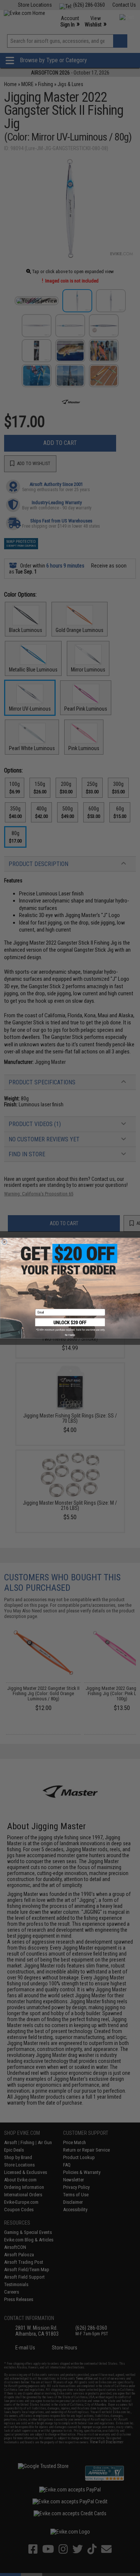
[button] (70, 1325)
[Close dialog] (4, 1242)
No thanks (70, 1335)
